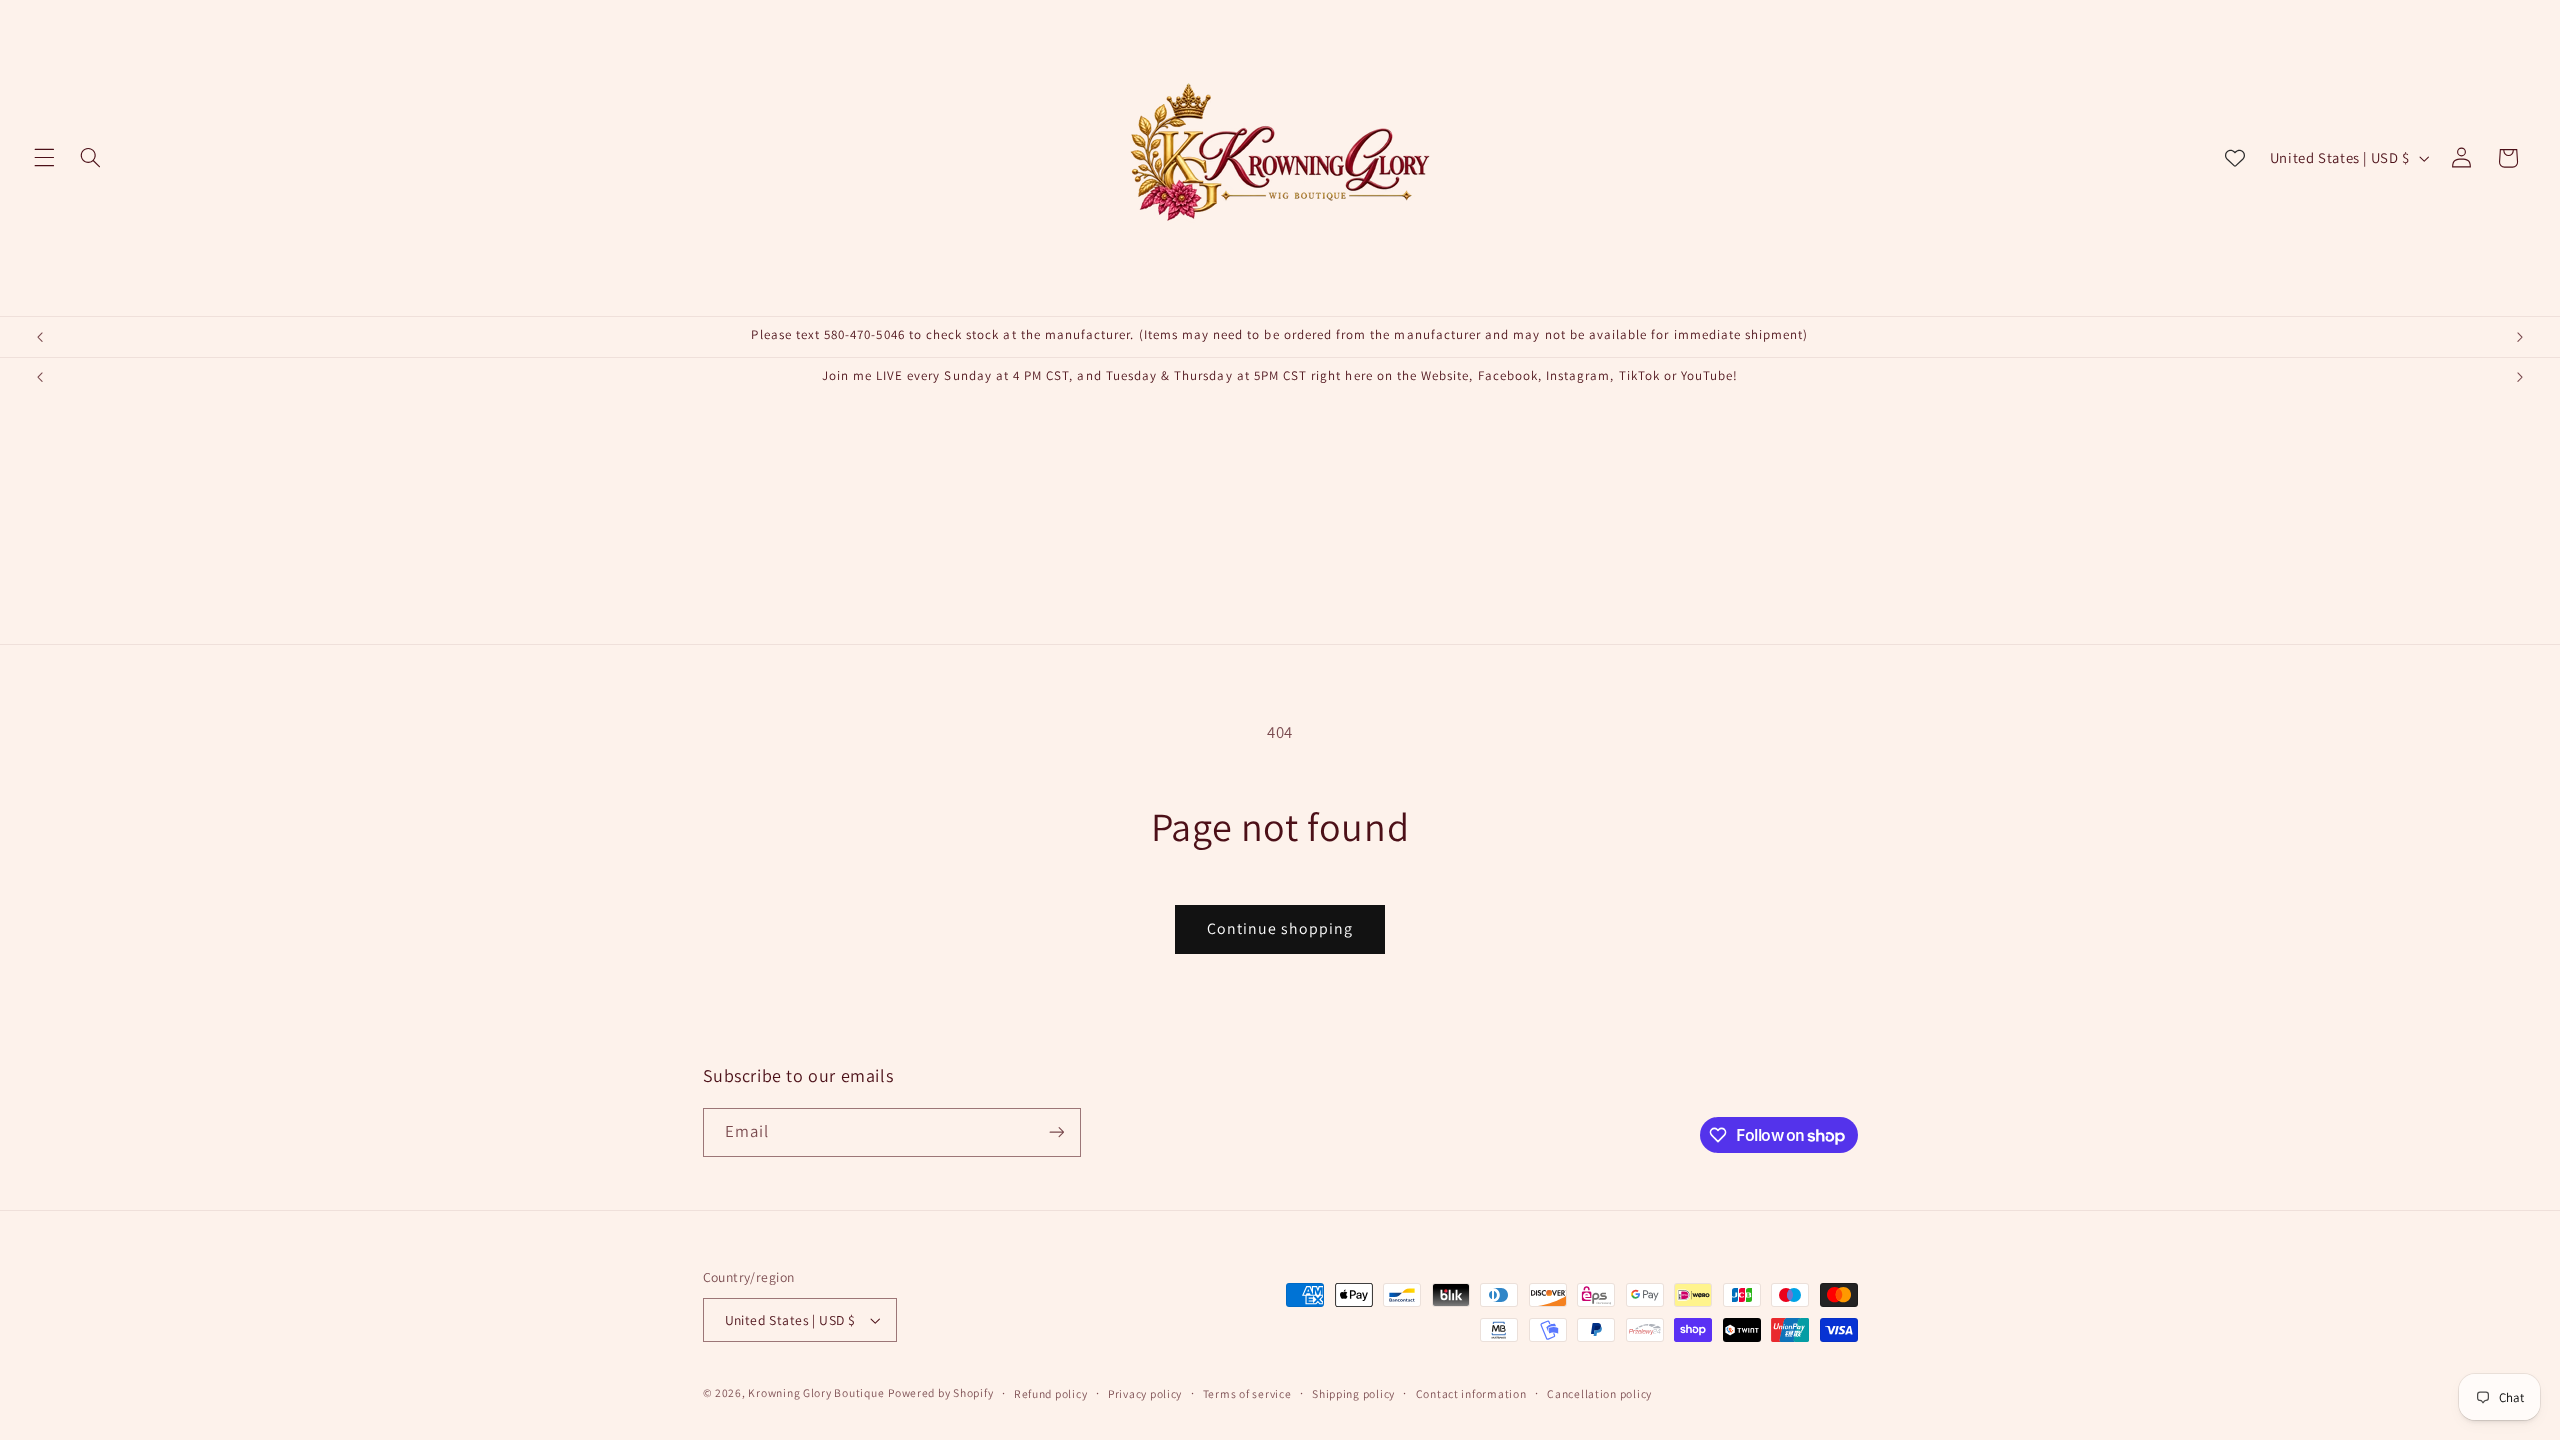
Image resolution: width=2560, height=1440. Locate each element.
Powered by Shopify (940, 1392)
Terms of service (1247, 1393)
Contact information (1471, 1393)
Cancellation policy (1599, 1393)
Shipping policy (1353, 1393)
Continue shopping (1280, 928)
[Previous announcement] (40, 337)
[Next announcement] (2520, 337)
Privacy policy (1145, 1393)
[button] (44, 158)
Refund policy (1051, 1393)
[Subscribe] (1056, 1132)
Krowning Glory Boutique (816, 1392)
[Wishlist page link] (2235, 158)
